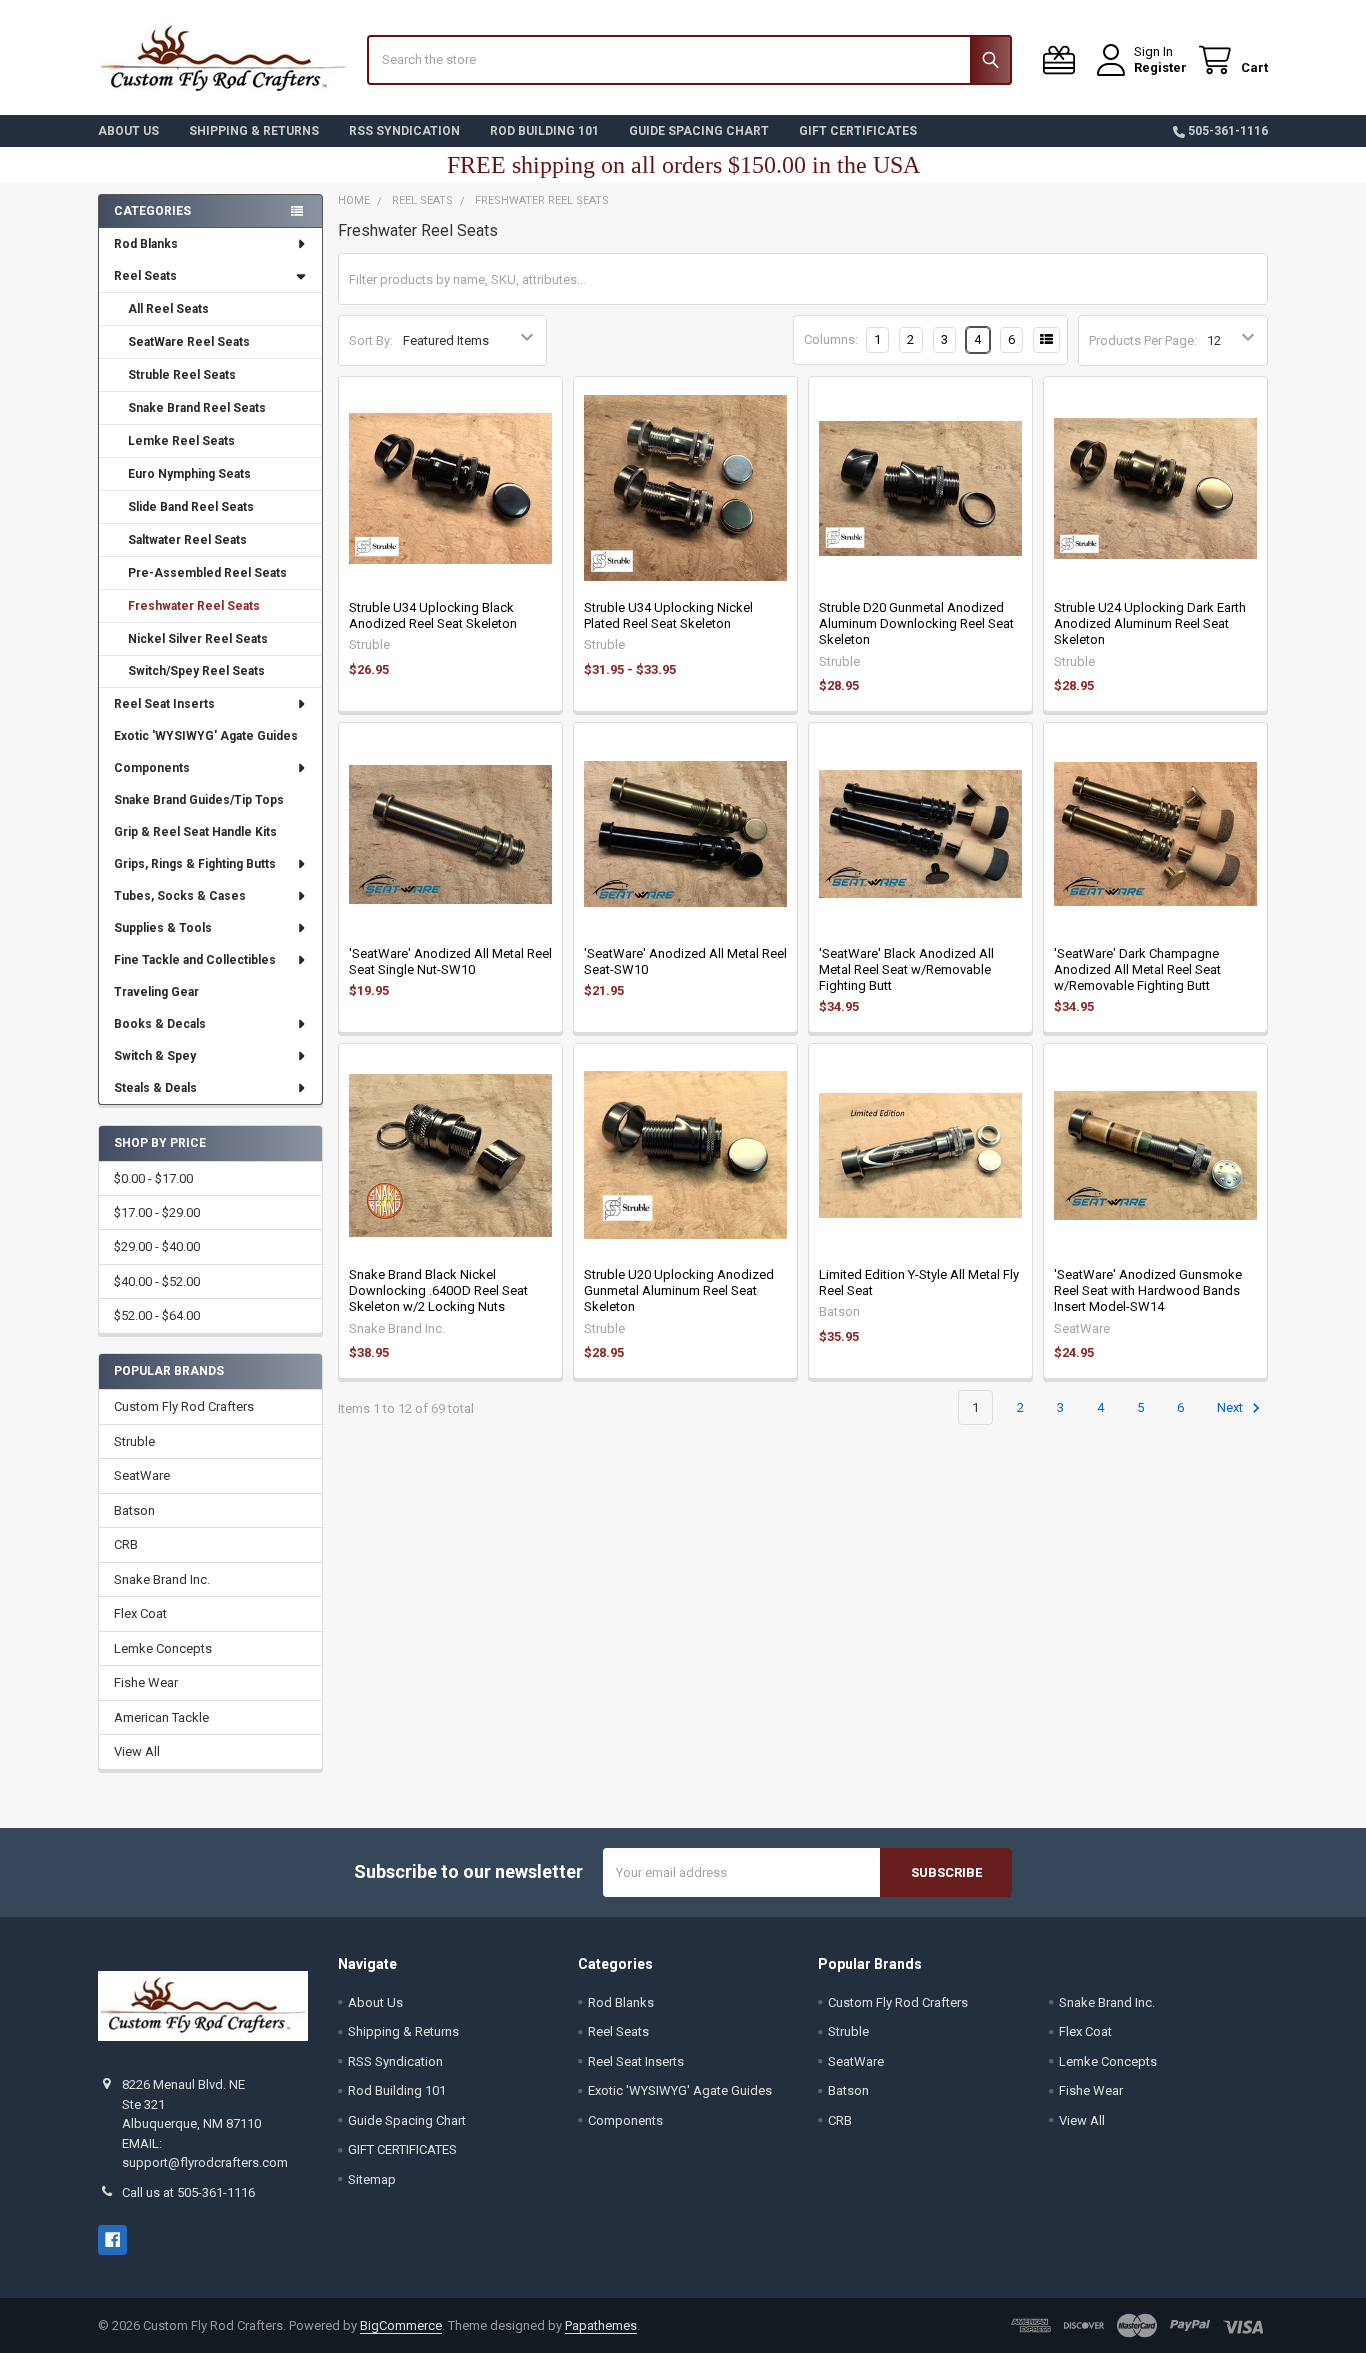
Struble (134, 1441)
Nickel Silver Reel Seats (198, 639)
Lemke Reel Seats (181, 441)
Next (1231, 1407)
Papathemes (601, 2325)
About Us (128, 131)
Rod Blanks (146, 244)
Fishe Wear (146, 1682)
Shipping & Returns (254, 131)
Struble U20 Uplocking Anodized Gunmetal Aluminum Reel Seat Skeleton (679, 1291)
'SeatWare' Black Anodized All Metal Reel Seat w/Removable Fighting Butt (906, 970)
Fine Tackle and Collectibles (195, 960)
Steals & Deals (155, 1088)
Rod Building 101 (544, 131)
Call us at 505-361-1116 (188, 2192)
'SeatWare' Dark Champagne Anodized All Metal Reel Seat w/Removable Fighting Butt (1137, 970)
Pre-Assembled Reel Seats (207, 573)
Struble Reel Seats (182, 375)
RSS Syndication (404, 131)
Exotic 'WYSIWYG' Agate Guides (206, 736)
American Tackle (161, 1717)
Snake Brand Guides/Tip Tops (199, 800)
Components (152, 768)
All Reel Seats (168, 309)
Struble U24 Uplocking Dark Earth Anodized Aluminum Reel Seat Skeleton (1150, 624)
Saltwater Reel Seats (187, 540)
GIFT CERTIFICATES (858, 131)
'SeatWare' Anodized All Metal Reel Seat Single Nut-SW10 (450, 961)
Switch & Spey (155, 1056)
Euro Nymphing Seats (189, 474)
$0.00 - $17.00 (153, 1178)
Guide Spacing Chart (699, 131)
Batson (134, 1510)
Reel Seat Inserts (164, 704)
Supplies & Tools (163, 928)
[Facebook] (112, 2239)
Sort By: (371, 340)
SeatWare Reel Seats (189, 342)
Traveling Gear (156, 992)
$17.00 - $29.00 (157, 1212)
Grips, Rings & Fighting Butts (195, 864)
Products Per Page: (1143, 340)
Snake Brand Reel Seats (197, 408)
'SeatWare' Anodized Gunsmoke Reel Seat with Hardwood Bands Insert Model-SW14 (1148, 1291)
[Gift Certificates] (1063, 60)
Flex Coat (140, 1613)
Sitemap (372, 2179)
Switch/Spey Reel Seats (196, 671)
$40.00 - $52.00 (157, 1281)
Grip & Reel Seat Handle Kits (195, 832)
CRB (126, 1544)
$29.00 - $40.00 (157, 1246)
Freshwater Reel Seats (194, 606)
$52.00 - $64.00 (157, 1315)
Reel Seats (145, 276)
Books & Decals (160, 1024)
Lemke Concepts (163, 1648)
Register (1160, 67)
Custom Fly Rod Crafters (184, 1406)
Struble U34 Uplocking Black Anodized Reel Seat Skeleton (433, 615)
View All (137, 1751)
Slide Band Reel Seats (191, 507)
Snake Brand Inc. (162, 1579)
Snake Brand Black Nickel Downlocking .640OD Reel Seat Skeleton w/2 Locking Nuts (438, 1291)
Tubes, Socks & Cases (180, 896)
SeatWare (142, 1475)
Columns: (831, 339)
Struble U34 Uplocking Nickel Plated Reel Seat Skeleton (668, 615)
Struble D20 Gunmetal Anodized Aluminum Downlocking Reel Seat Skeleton (916, 624)
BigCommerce (401, 2325)
